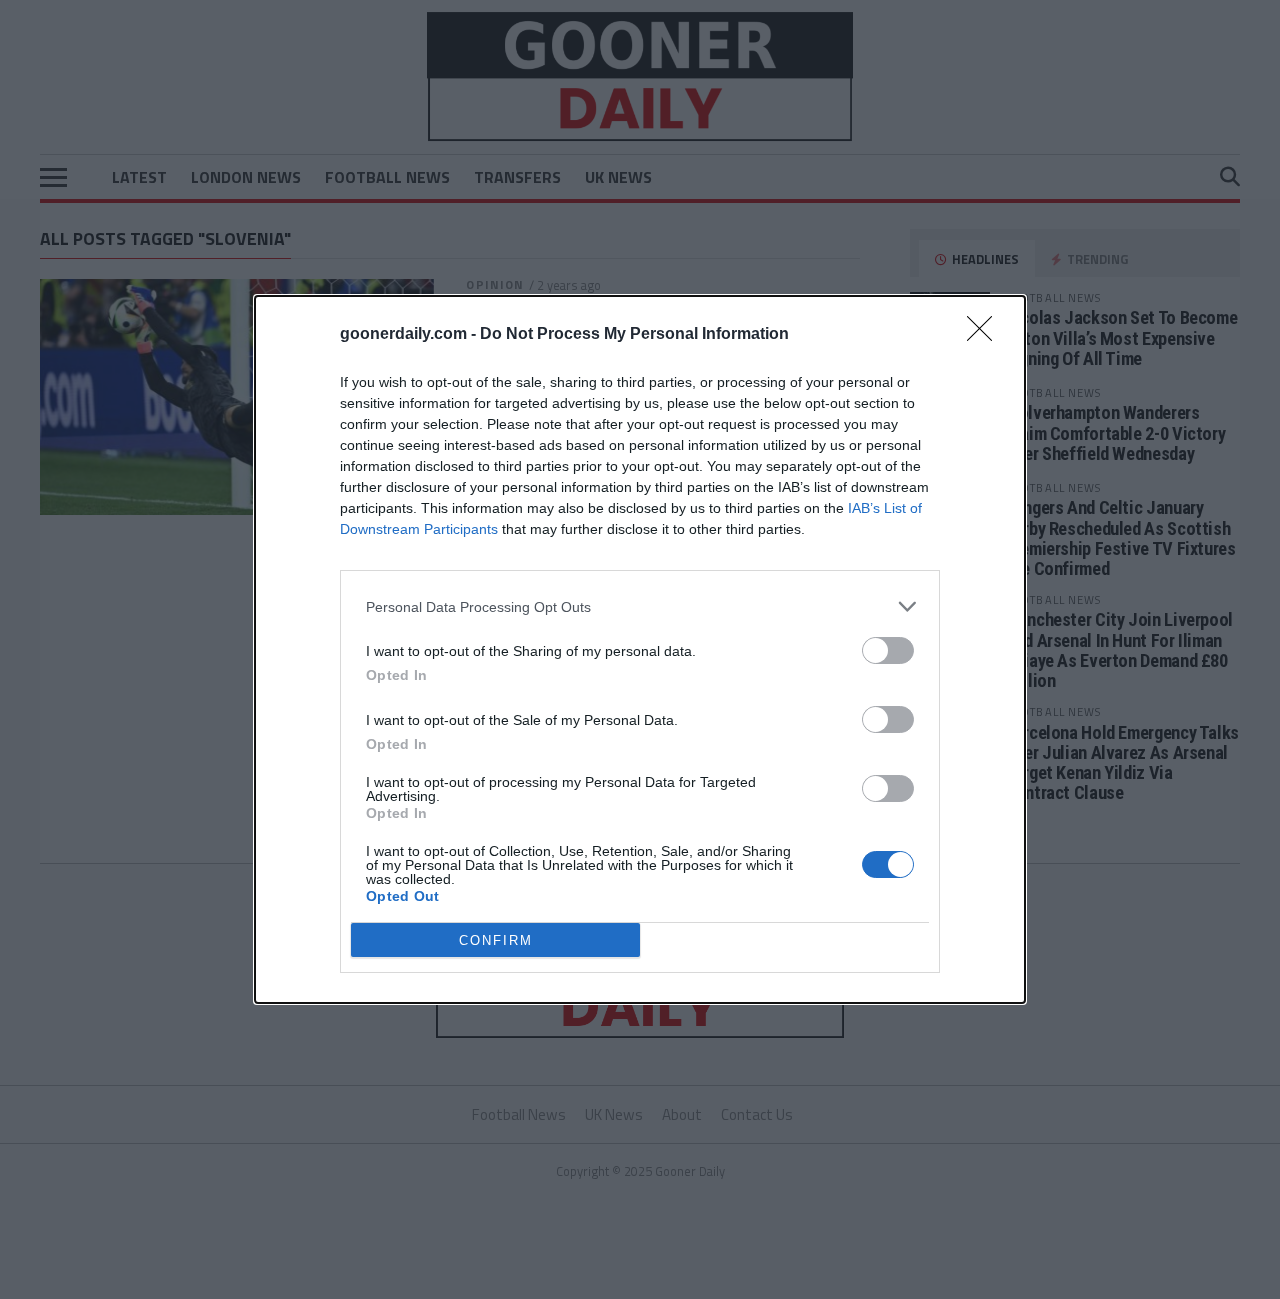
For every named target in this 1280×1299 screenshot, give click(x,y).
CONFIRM (496, 940)
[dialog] (640, 649)
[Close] (986, 335)
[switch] (888, 650)
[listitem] (640, 606)
